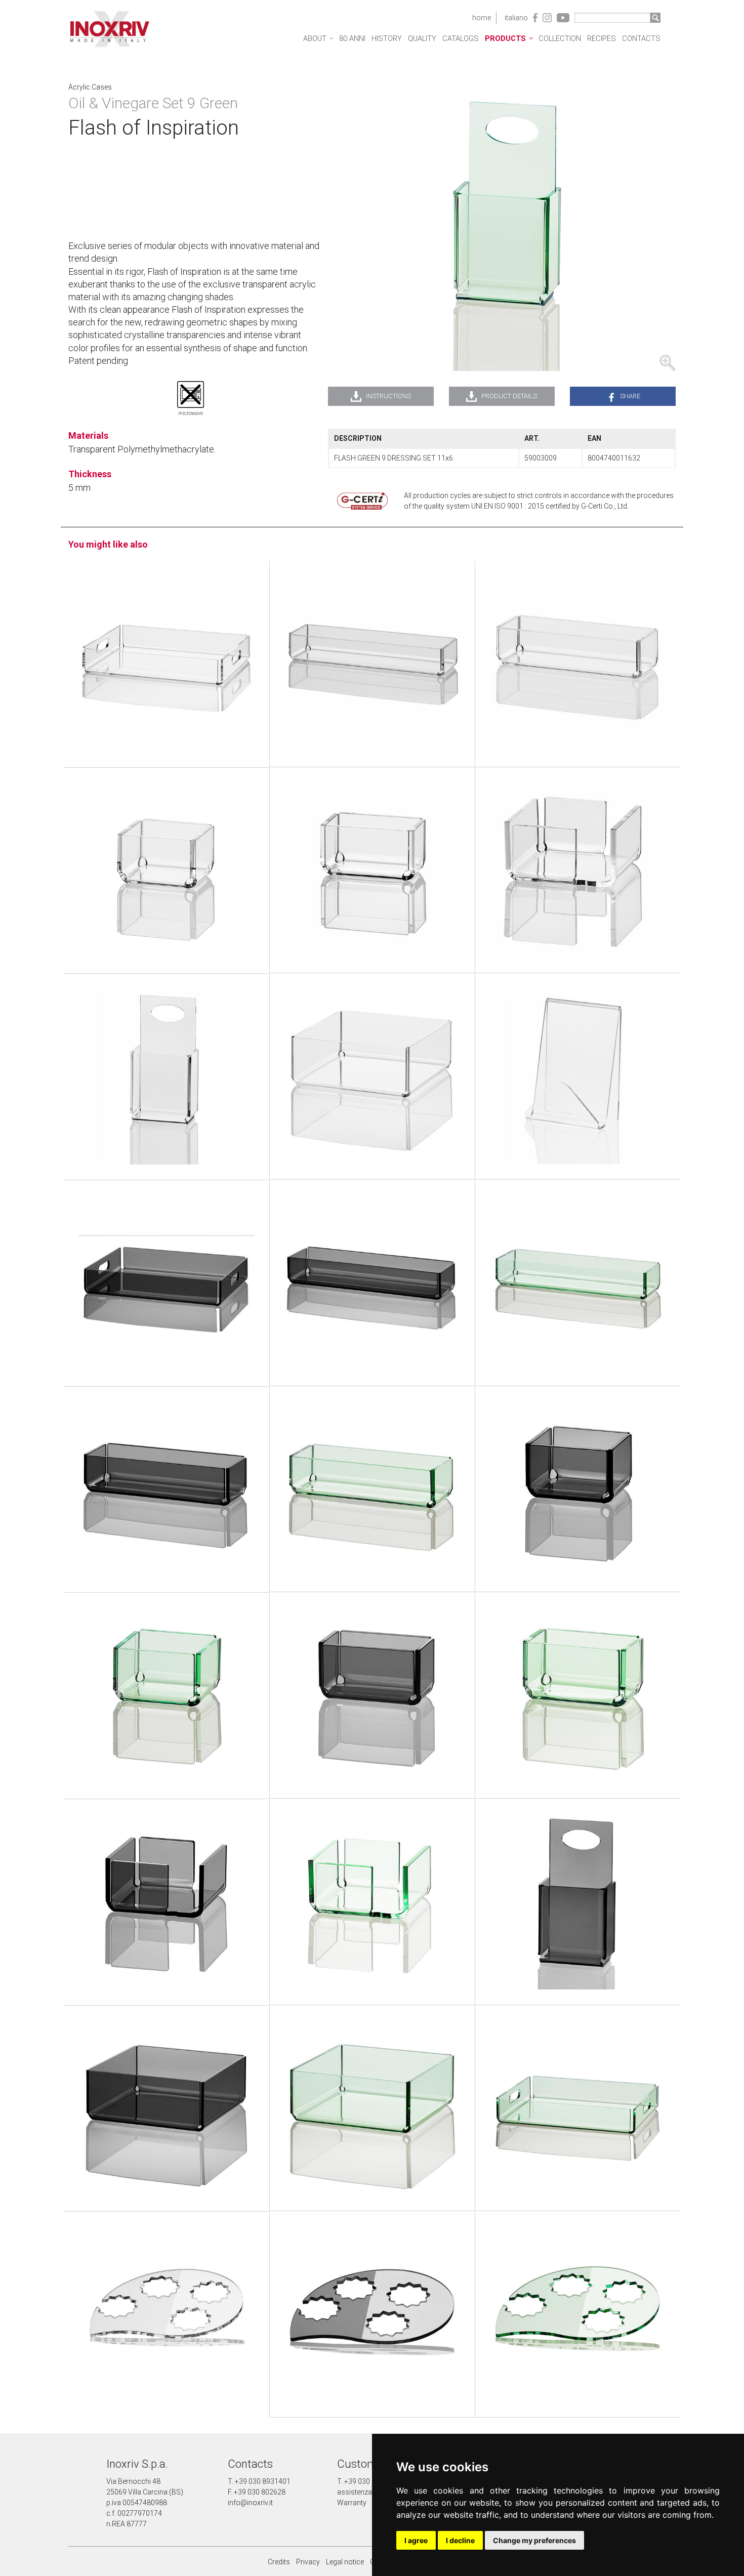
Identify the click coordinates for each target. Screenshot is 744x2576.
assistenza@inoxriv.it (371, 2492)
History (387, 39)
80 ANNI (352, 39)
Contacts (641, 39)
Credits (279, 2562)
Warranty (352, 2503)
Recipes (602, 39)
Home (482, 18)
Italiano (516, 18)
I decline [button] (460, 2540)
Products (505, 39)
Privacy (308, 2562)
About (315, 39)
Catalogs (461, 39)
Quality (422, 39)
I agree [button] (416, 2540)
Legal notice (345, 2562)
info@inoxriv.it (250, 2503)
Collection (560, 39)
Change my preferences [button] (534, 2540)
